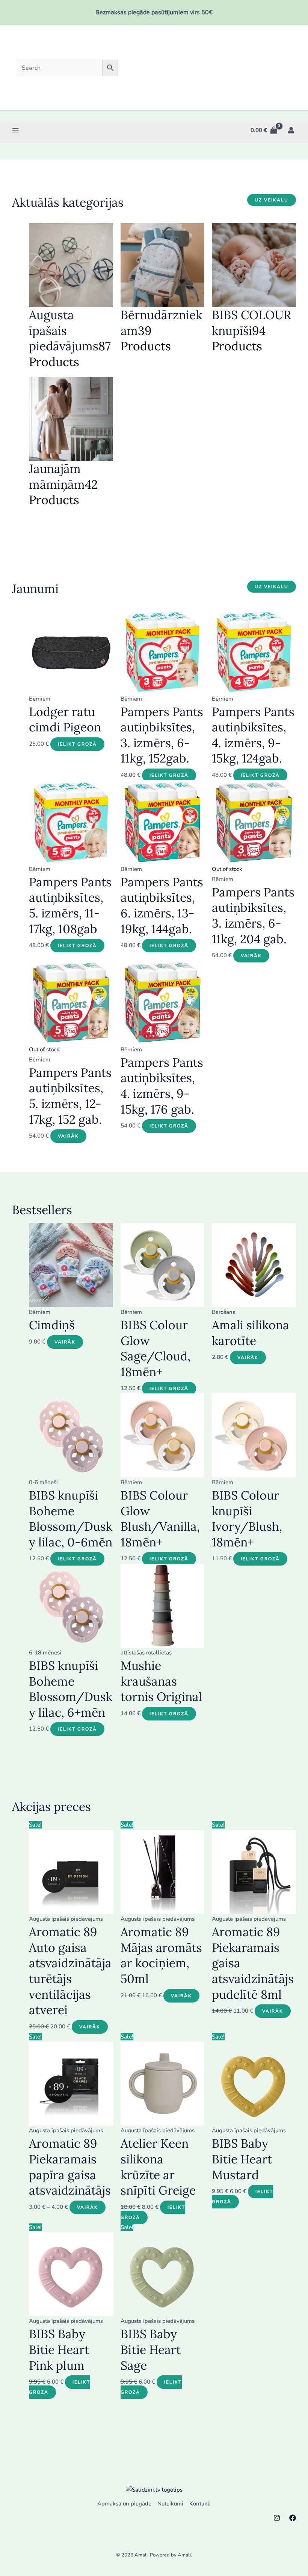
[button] (272, 200)
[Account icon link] (291, 130)
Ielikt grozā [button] (77, 744)
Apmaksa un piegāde (124, 2504)
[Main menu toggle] (16, 130)
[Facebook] (293, 2518)
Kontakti (200, 2504)
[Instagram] (277, 2518)
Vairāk (251, 956)
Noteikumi (170, 2504)
